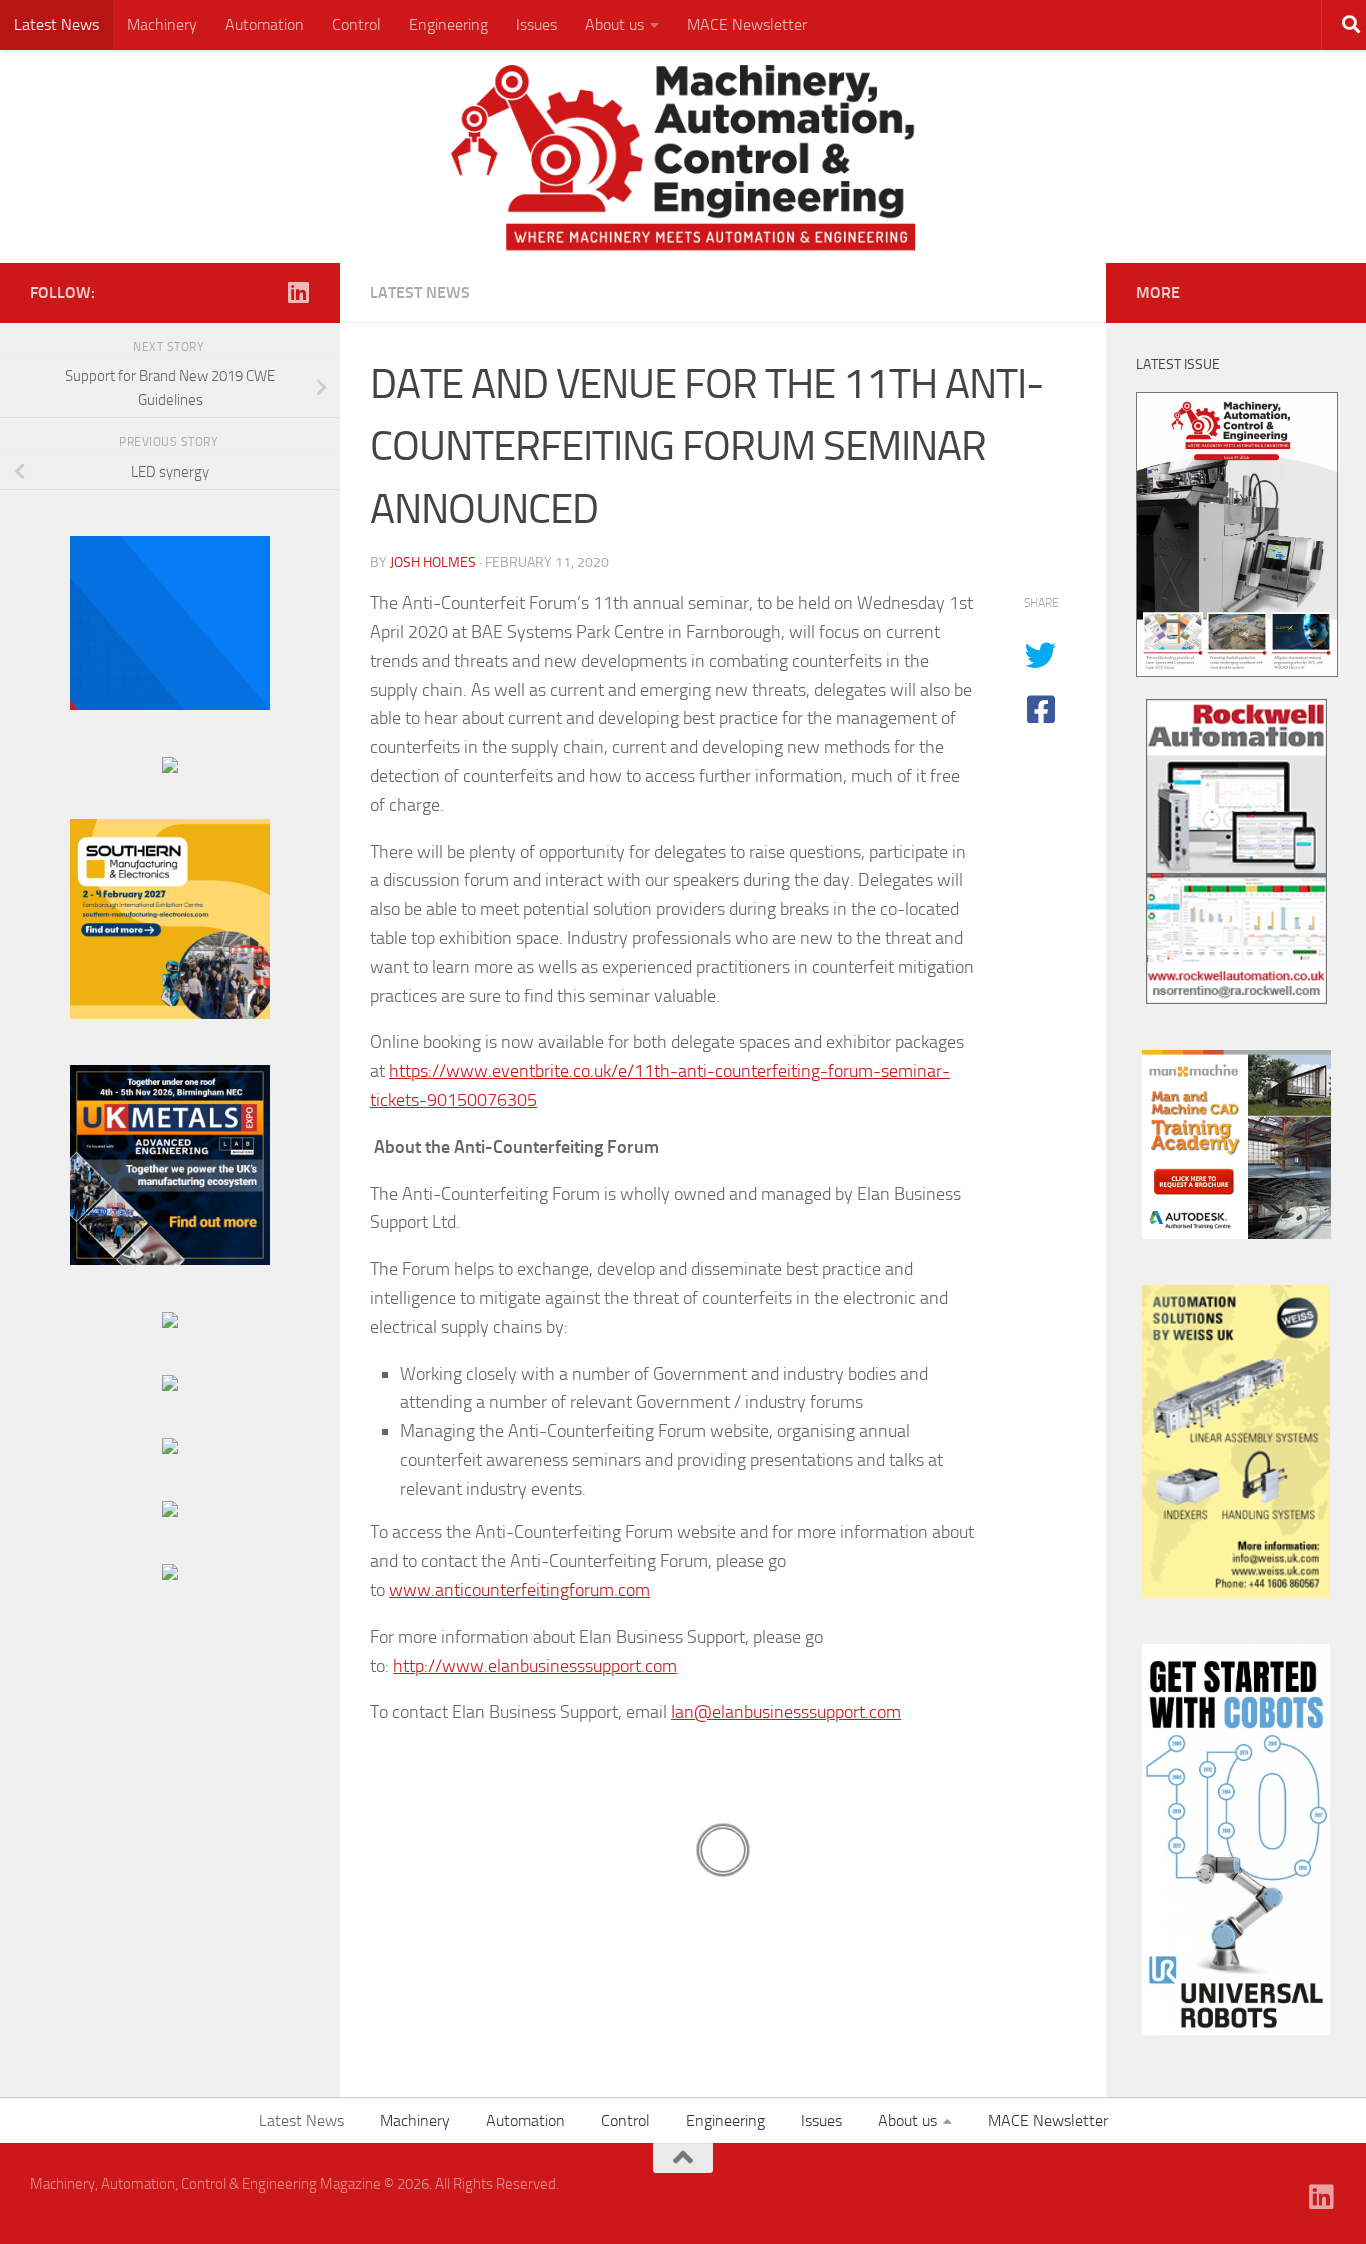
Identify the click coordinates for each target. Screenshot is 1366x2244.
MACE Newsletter (747, 24)
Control (356, 24)
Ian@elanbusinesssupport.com (786, 1712)
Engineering (448, 24)
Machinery (162, 24)
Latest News (56, 24)
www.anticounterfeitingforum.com (519, 1590)
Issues (536, 24)
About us (614, 24)
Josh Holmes (433, 562)
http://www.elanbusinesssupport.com (535, 1666)
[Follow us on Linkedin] (298, 292)
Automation (264, 24)
